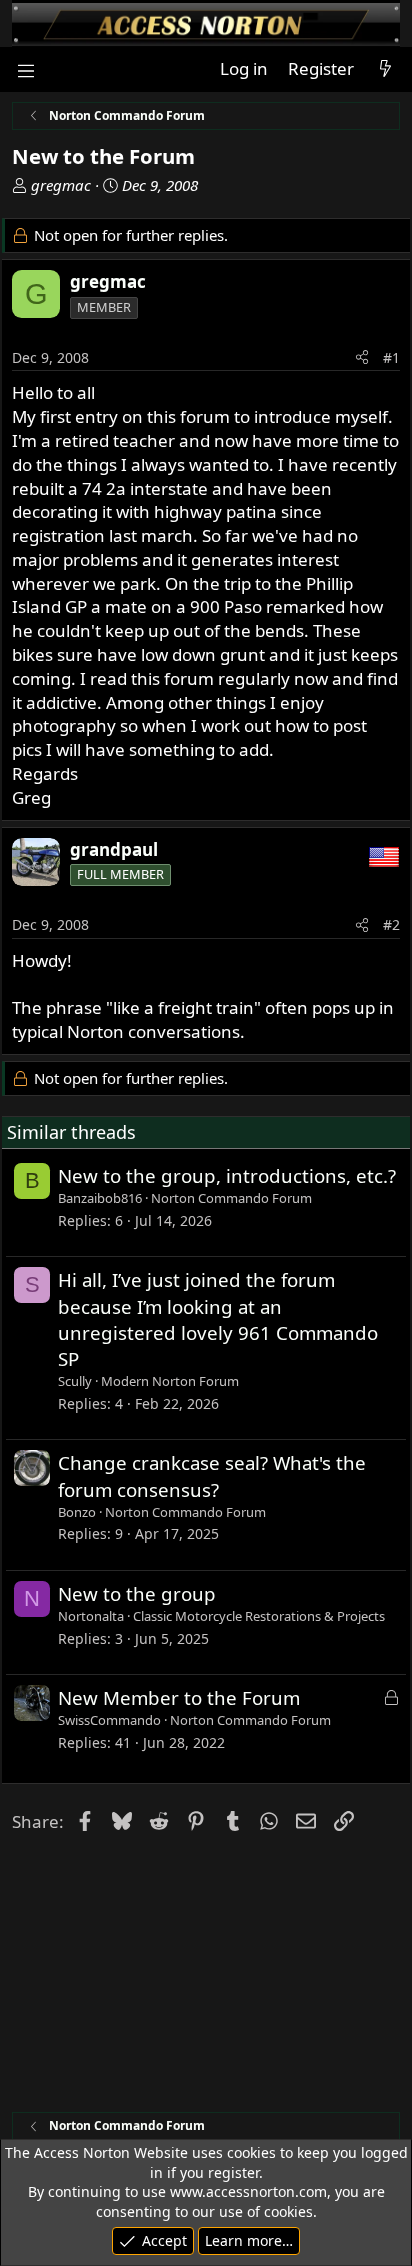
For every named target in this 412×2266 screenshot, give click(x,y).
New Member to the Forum (179, 1697)
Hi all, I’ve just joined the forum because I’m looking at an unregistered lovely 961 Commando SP (218, 1319)
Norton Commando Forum (231, 1198)
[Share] (362, 358)
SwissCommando (109, 1720)
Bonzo (77, 1512)
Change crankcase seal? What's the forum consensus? (212, 1475)
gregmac (61, 185)
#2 (391, 924)
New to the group (137, 1593)
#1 (391, 357)
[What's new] (385, 69)
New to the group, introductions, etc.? (227, 1175)
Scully (75, 1381)
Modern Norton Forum (170, 1381)
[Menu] (25, 69)
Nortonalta (91, 1616)
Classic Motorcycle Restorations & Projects (259, 1616)
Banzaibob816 (100, 1198)
